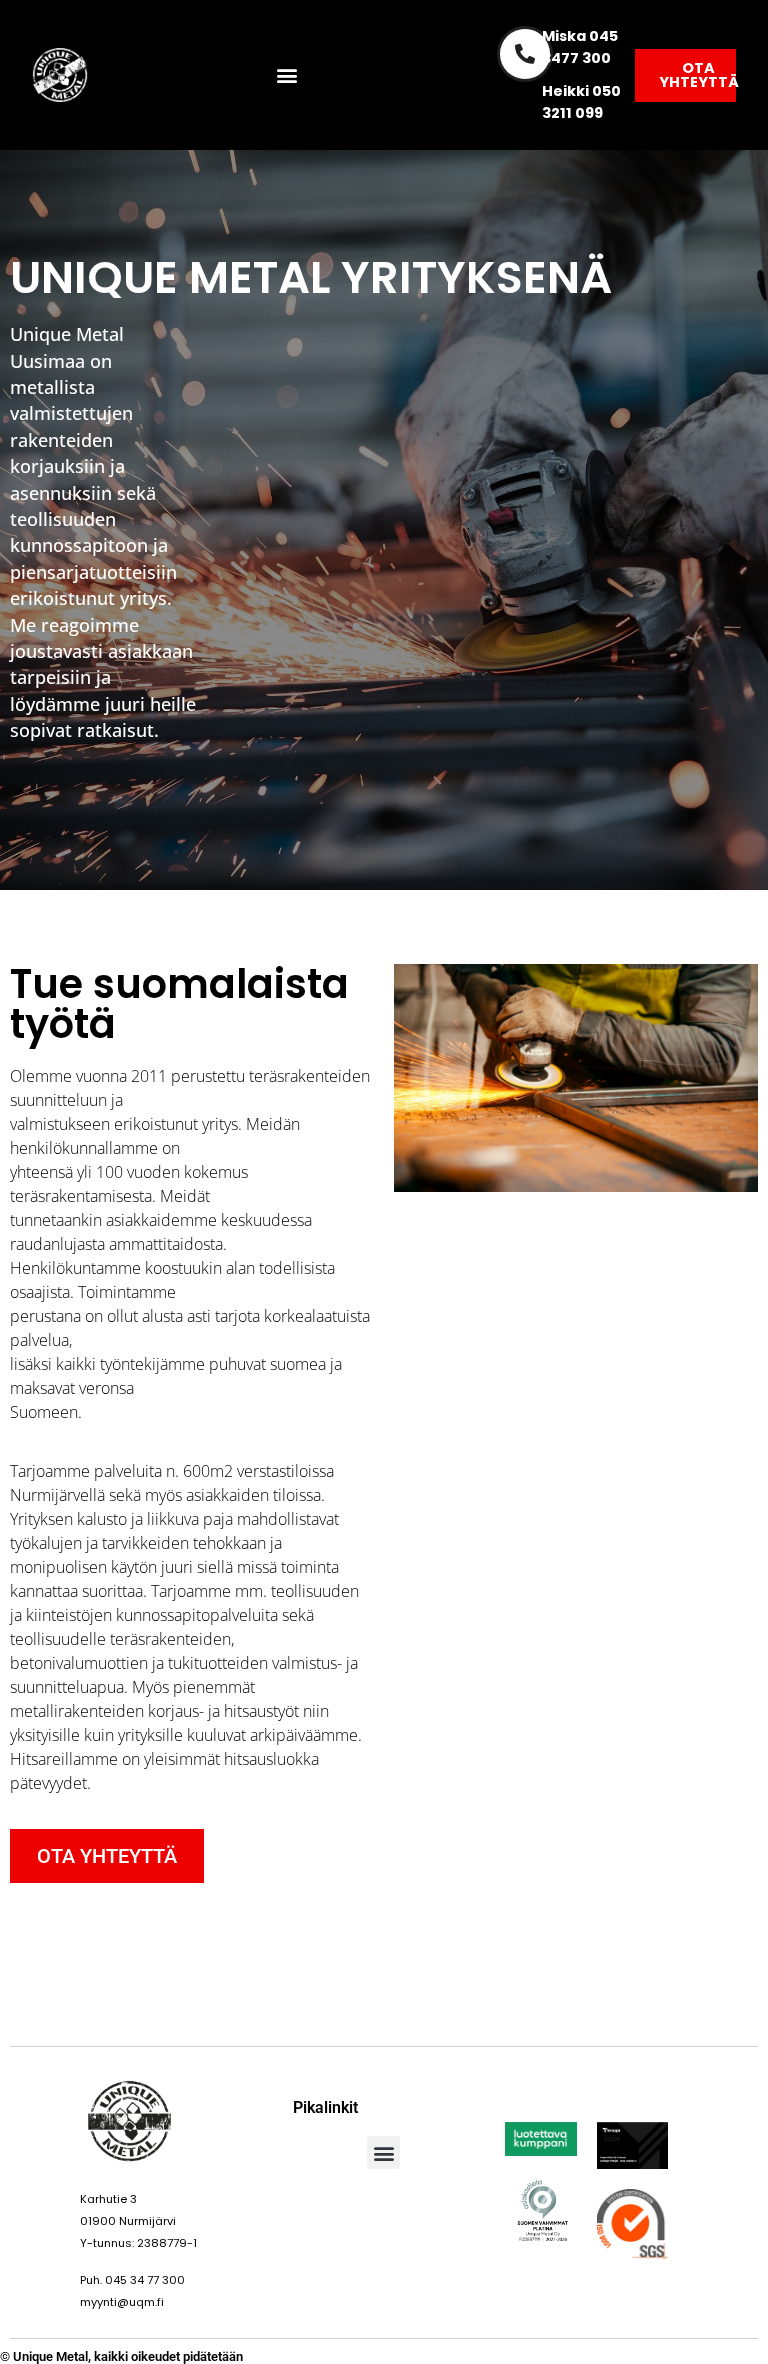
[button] (287, 75)
